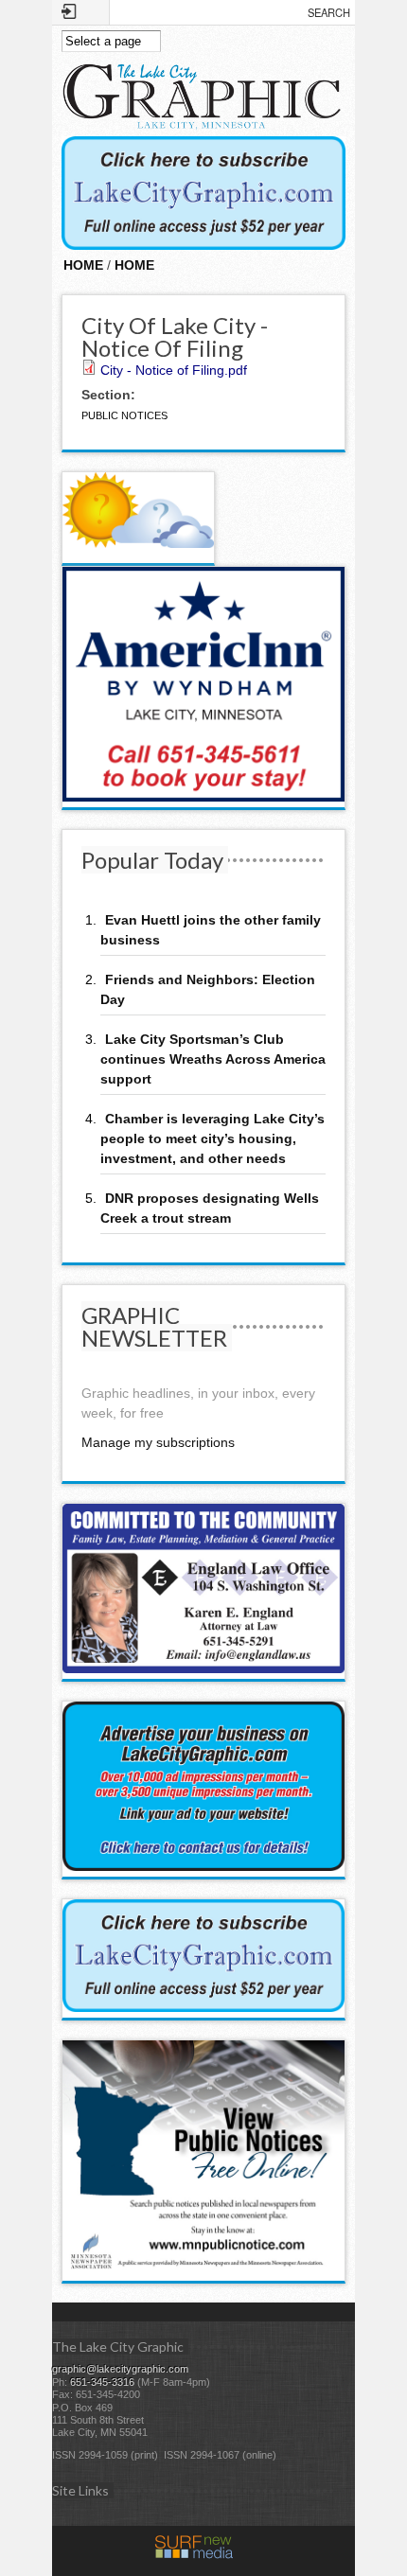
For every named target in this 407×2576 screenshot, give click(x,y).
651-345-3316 (102, 2382)
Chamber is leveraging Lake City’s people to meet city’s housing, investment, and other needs (212, 1138)
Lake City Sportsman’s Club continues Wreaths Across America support (213, 1059)
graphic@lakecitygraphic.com (120, 2369)
